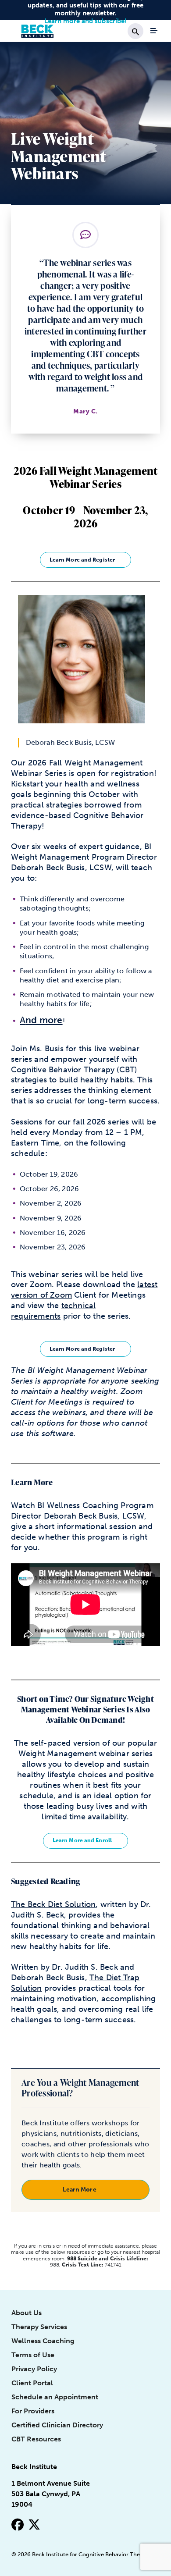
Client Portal (32, 2383)
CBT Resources (36, 2439)
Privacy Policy (34, 2369)
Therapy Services (39, 2327)
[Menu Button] (154, 31)
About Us (27, 2313)
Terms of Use (33, 2355)
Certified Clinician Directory (57, 2425)
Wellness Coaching (43, 2341)
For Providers (33, 2411)
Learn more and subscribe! (86, 21)
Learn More (80, 2189)
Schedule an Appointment (55, 2397)
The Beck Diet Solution (53, 1904)
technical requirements (53, 1311)
